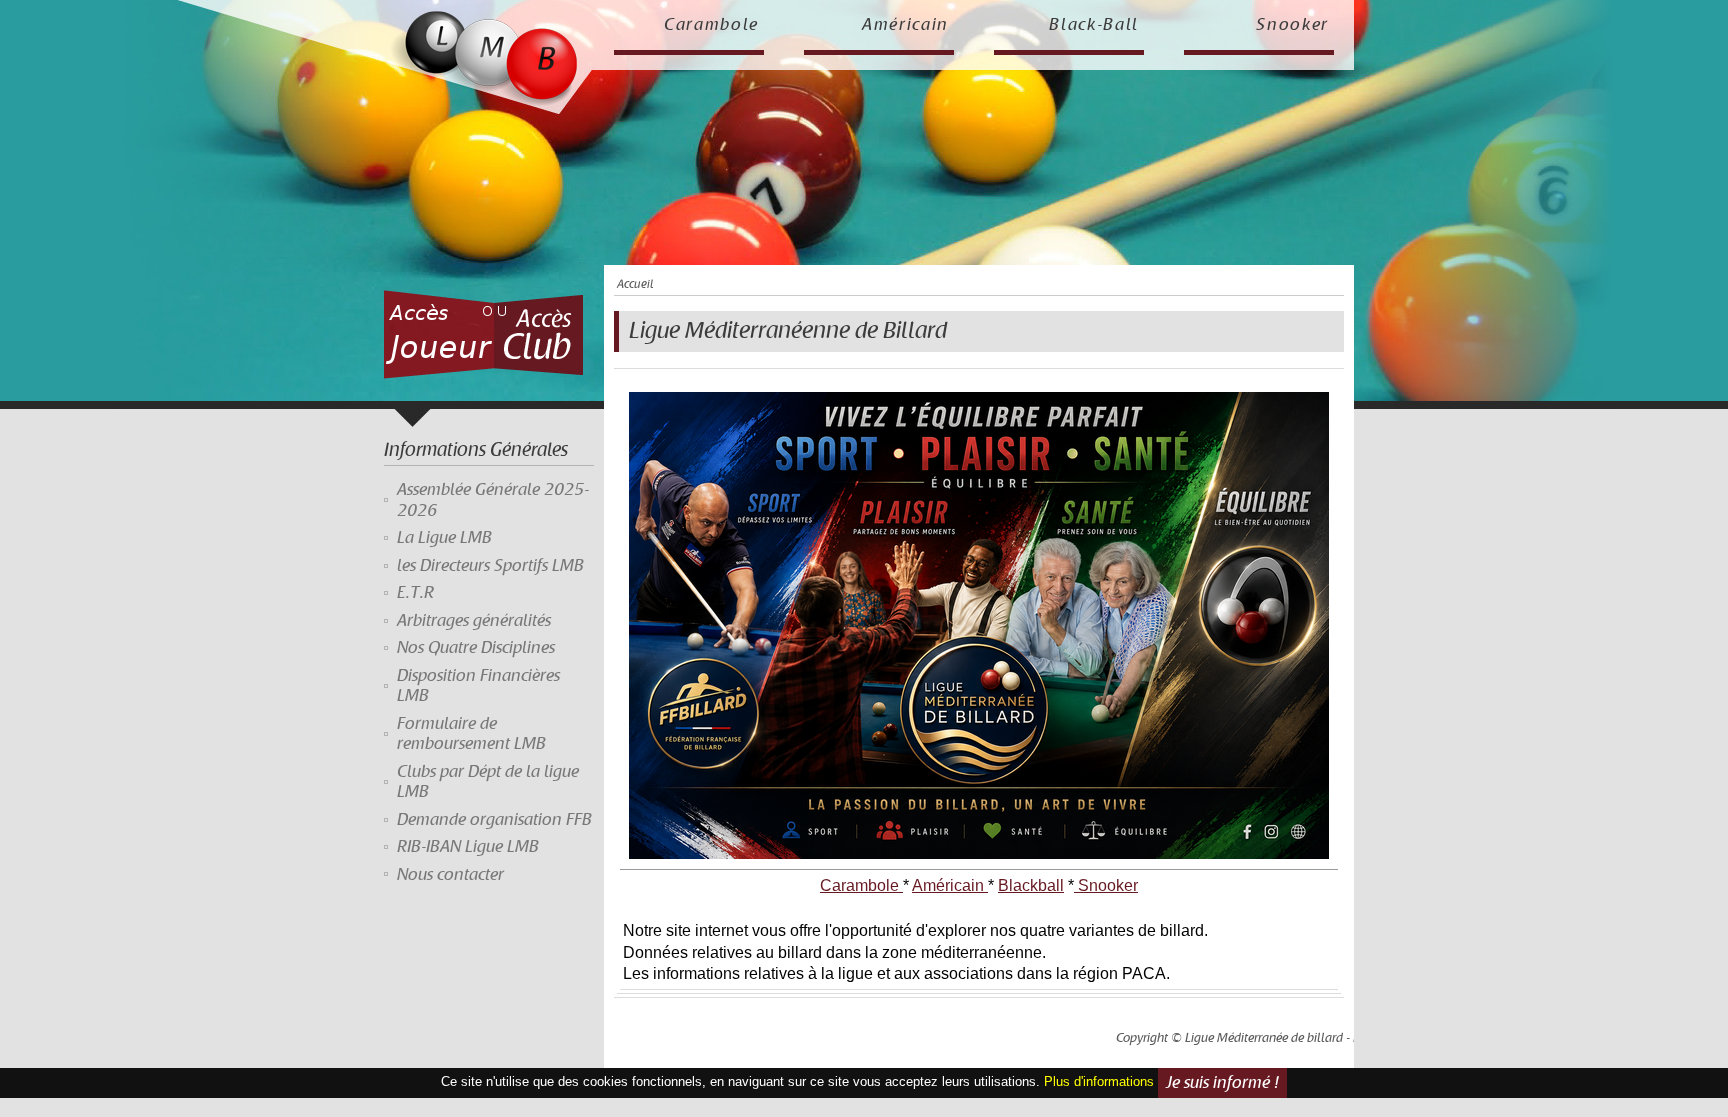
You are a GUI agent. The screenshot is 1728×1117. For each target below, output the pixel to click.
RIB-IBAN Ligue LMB (468, 847)
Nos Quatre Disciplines (476, 648)
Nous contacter (450, 875)
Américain (905, 25)
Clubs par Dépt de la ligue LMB (488, 782)
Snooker (1292, 25)
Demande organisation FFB (494, 820)
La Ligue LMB (444, 538)
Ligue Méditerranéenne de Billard (788, 331)
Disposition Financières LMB (478, 686)
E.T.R (415, 593)
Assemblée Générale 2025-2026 (493, 500)
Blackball (1031, 885)
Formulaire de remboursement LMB (471, 734)
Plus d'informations (1099, 1082)
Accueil (635, 284)
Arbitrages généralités (474, 621)
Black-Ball (1094, 25)
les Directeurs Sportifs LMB (490, 566)
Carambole (711, 25)
